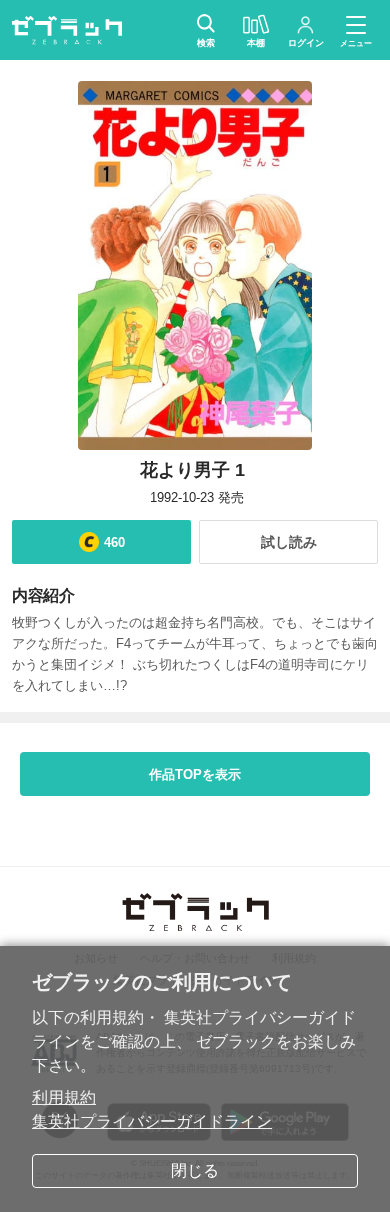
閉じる (195, 1170)
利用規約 (64, 1097)
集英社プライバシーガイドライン (152, 1121)
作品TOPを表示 (195, 774)
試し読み (289, 542)
